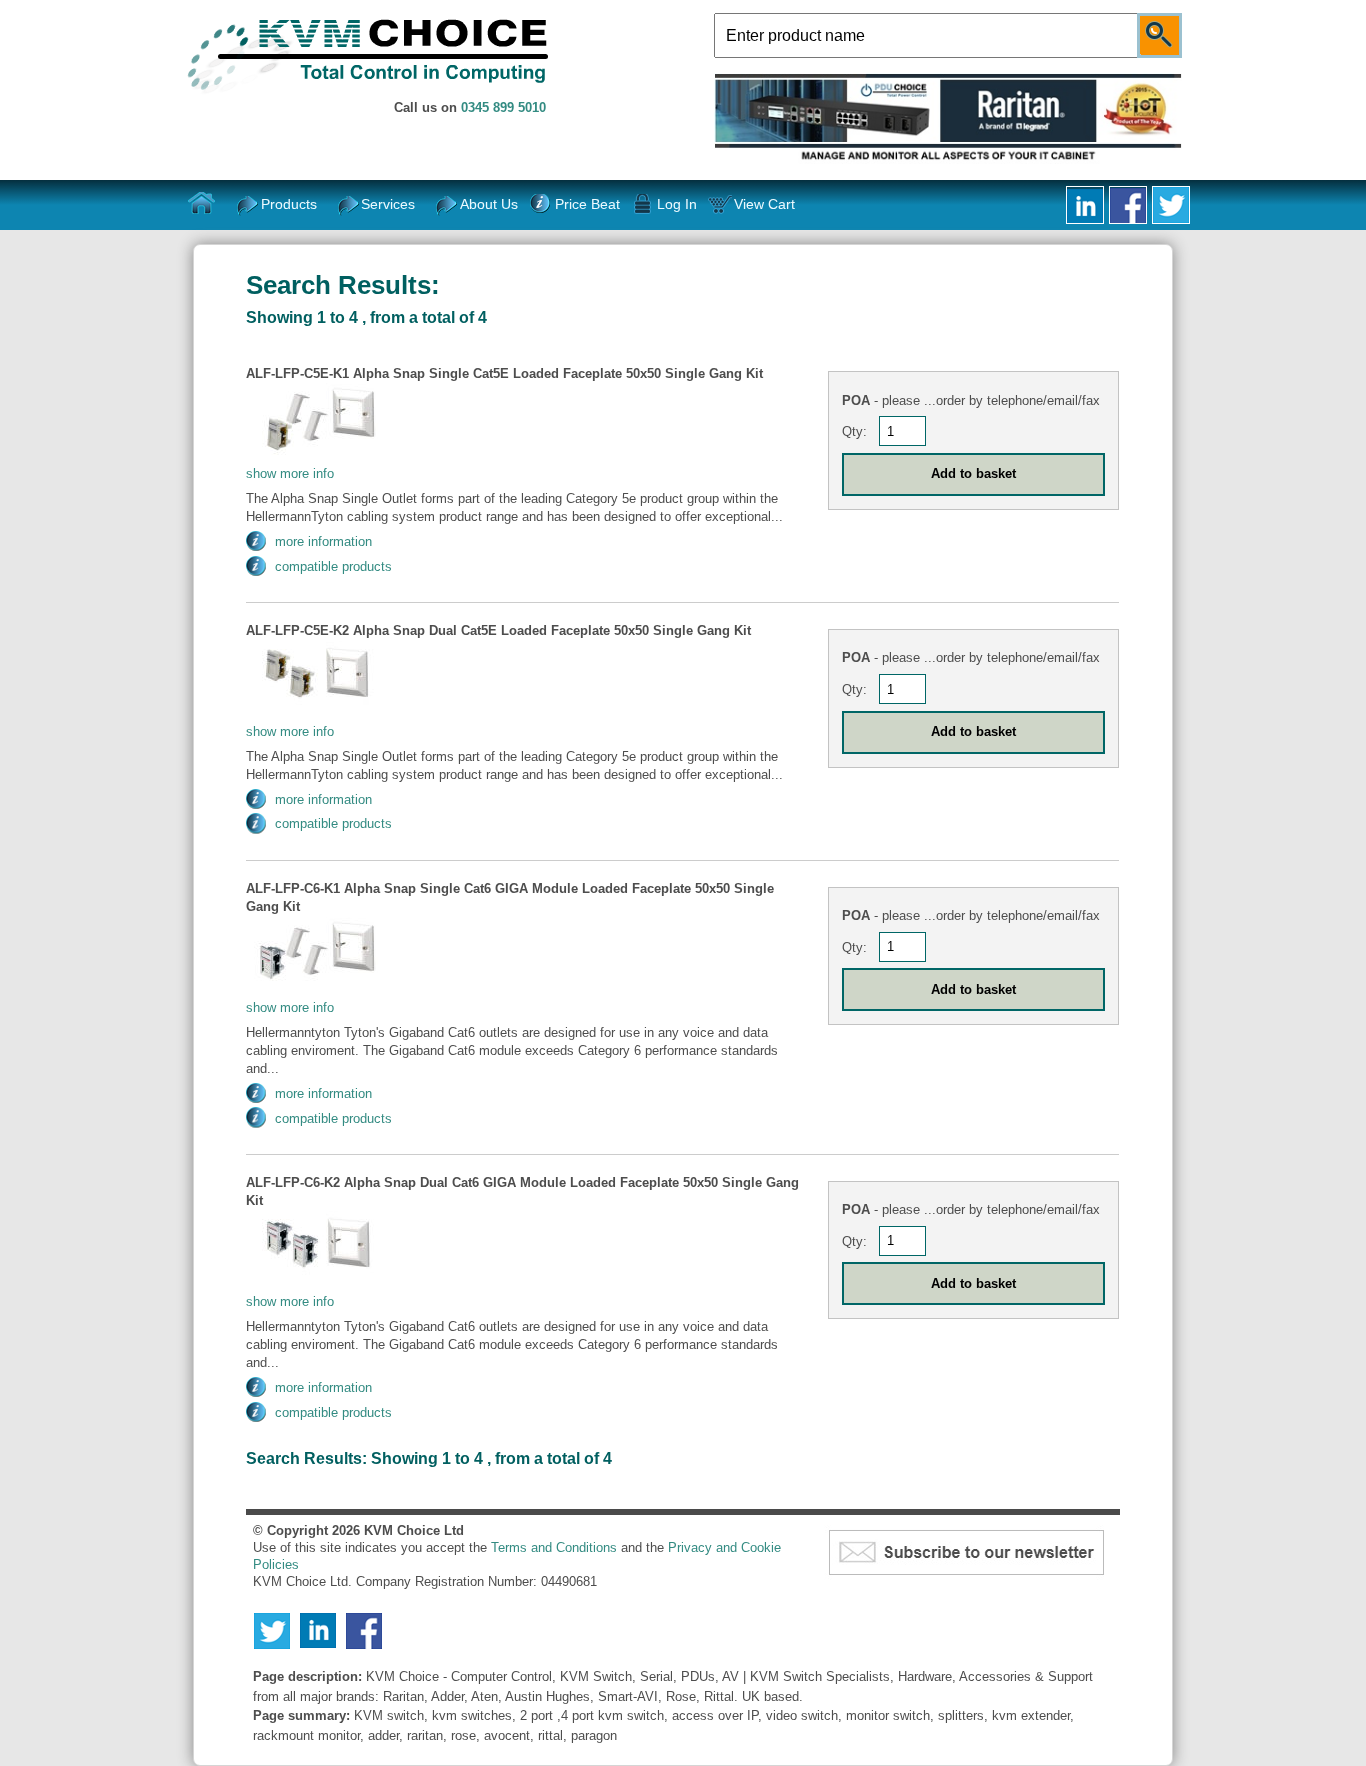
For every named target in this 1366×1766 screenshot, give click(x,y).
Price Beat (587, 204)
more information (323, 541)
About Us (489, 204)
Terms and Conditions (554, 1547)
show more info (290, 473)
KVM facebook (1128, 205)
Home (202, 204)
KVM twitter (1171, 205)
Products (289, 204)
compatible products (333, 566)
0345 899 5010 (503, 107)
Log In (677, 204)
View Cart (764, 204)
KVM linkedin (1085, 205)
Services (388, 204)
